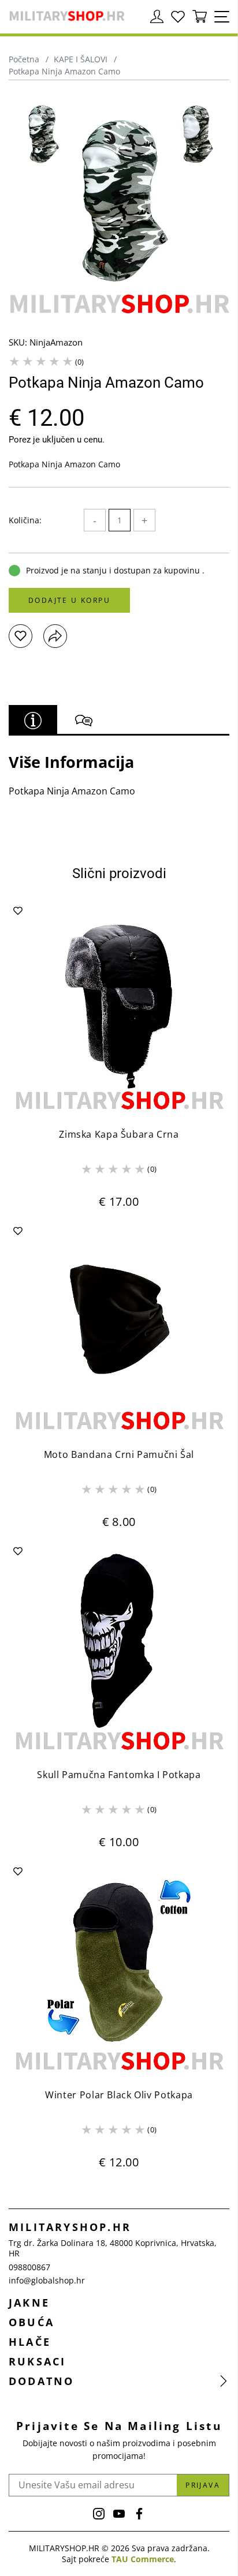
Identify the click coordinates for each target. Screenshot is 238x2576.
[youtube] (119, 2514)
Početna (24, 59)
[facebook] (139, 2514)
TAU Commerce (143, 2559)
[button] (21, 636)
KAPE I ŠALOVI (81, 59)
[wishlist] (178, 17)
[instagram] (99, 2514)
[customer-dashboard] (157, 17)
